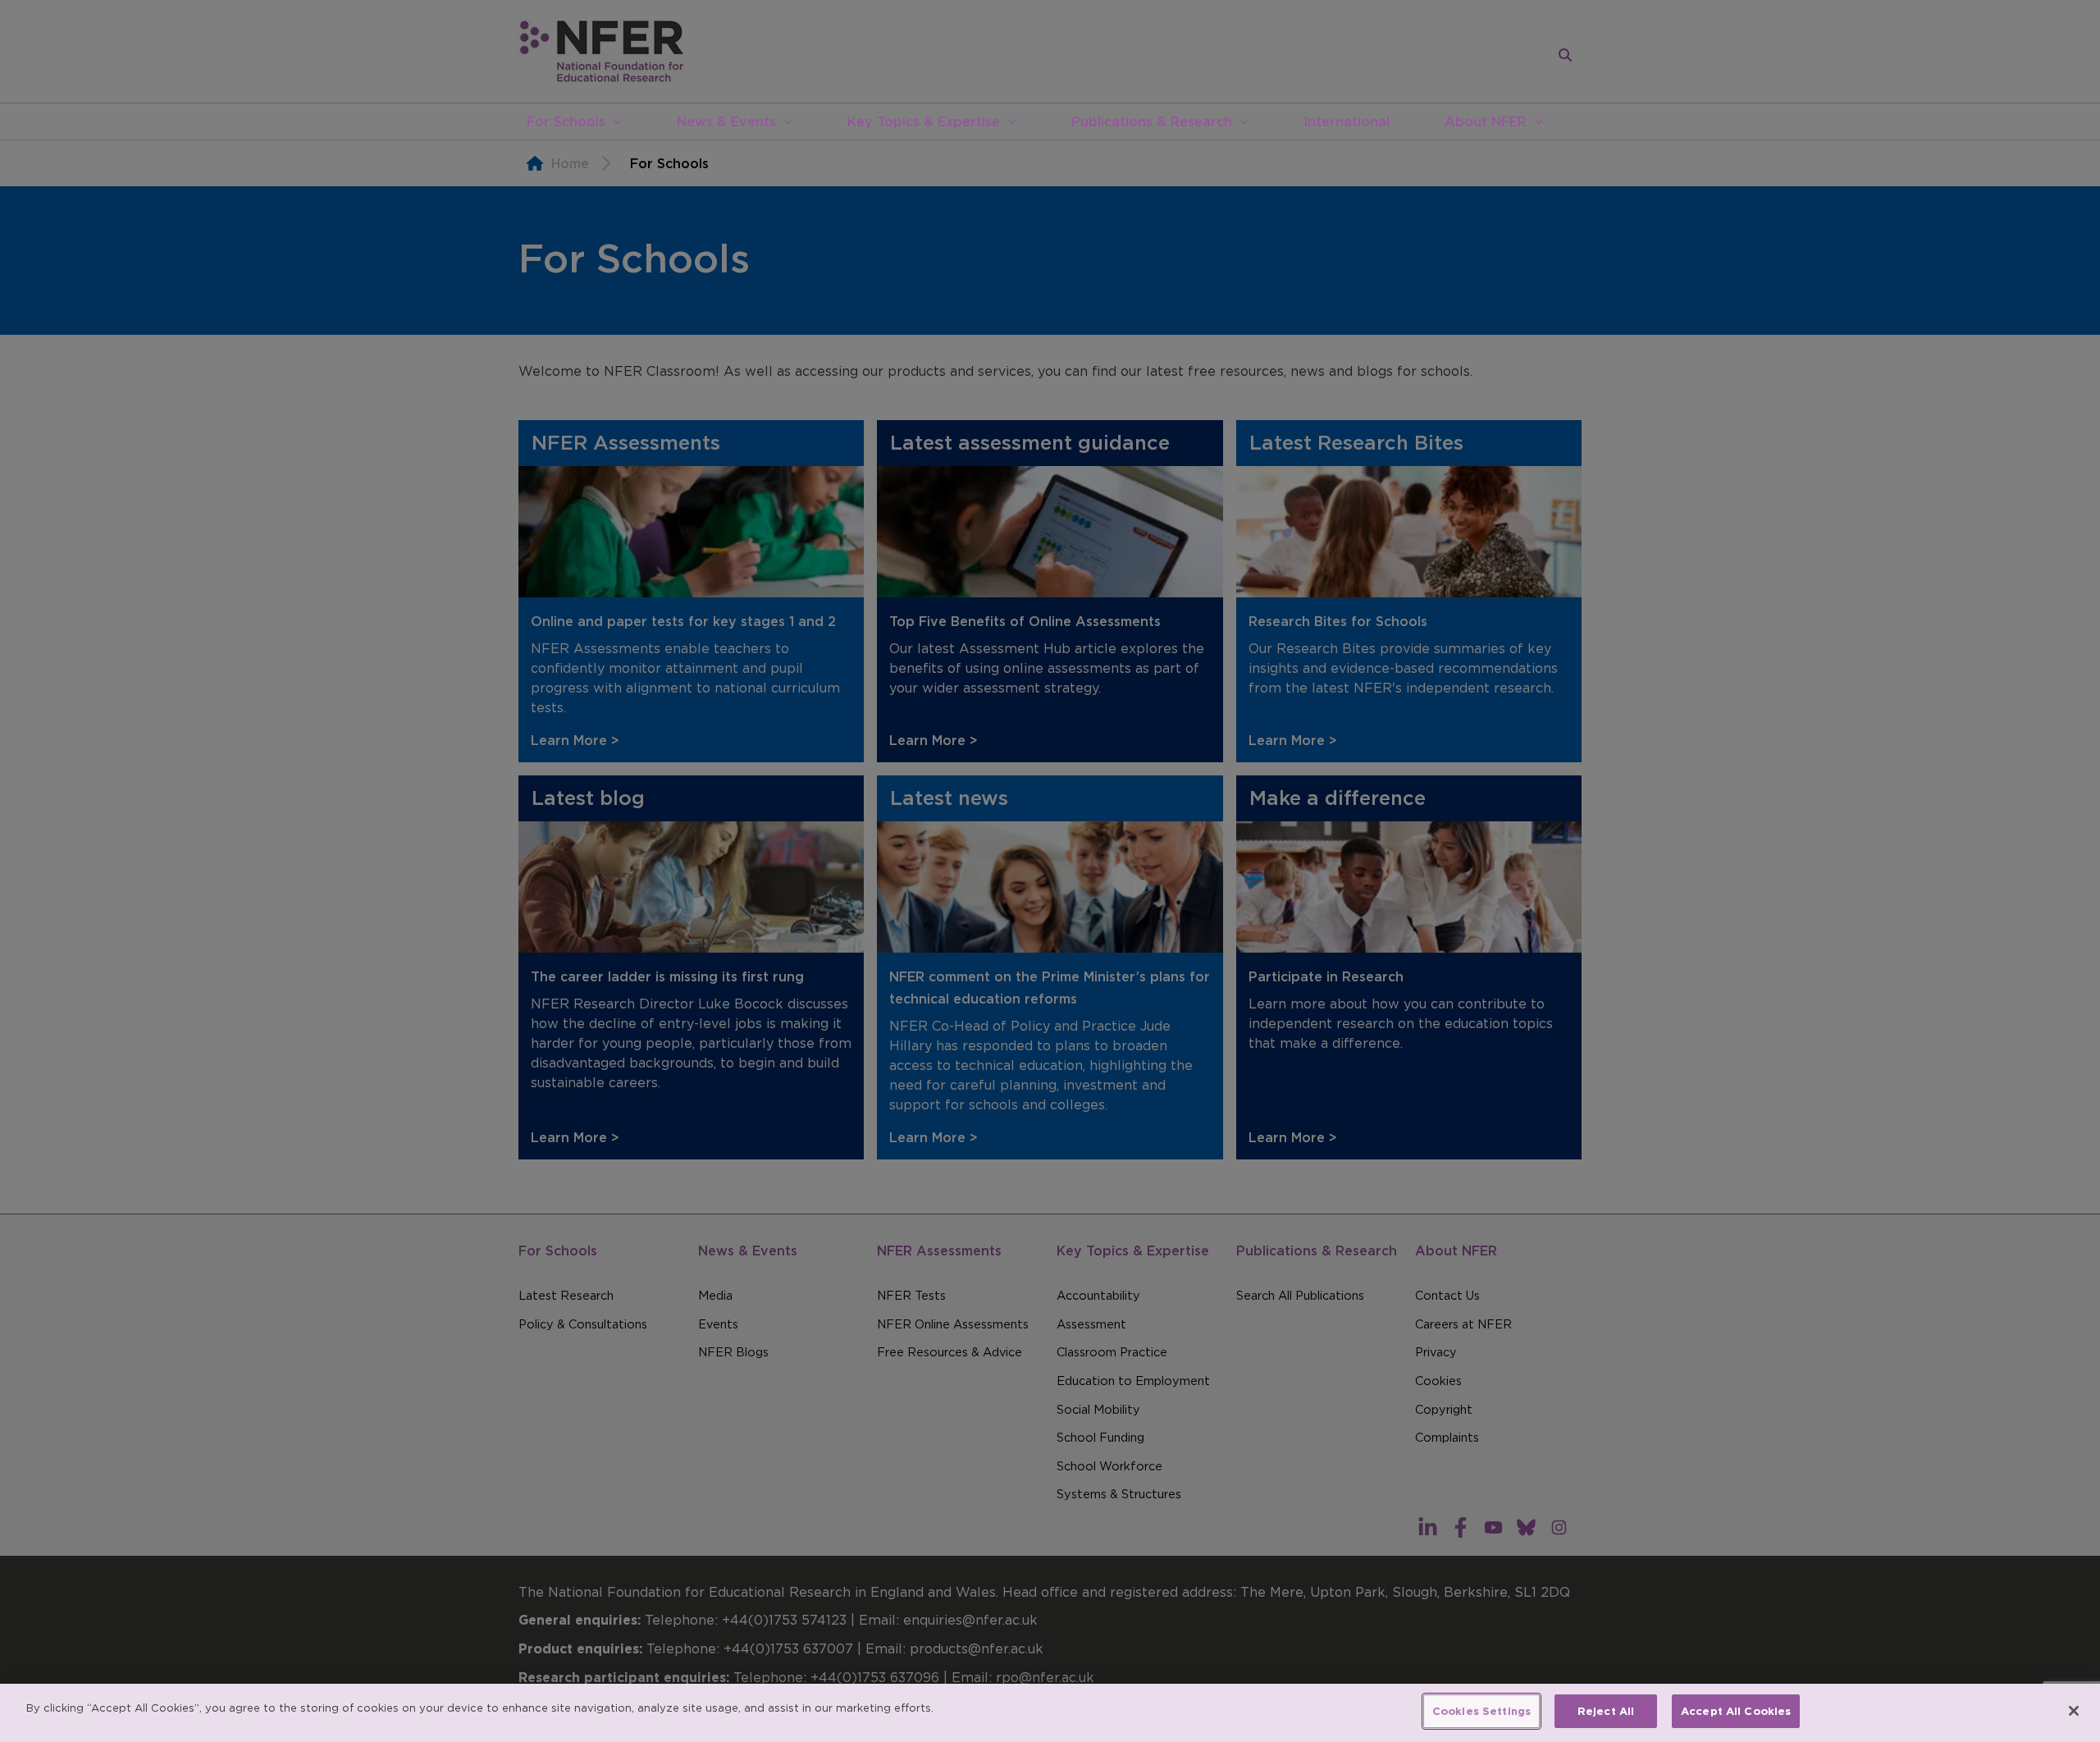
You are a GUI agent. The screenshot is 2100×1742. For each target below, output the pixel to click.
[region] (1050, 1713)
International (1347, 121)
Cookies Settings (1481, 1711)
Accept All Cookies (1736, 1711)
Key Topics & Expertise (924, 121)
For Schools (566, 121)
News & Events (726, 121)
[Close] (2074, 1711)
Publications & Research (1152, 121)
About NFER (1486, 121)
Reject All (1606, 1711)
